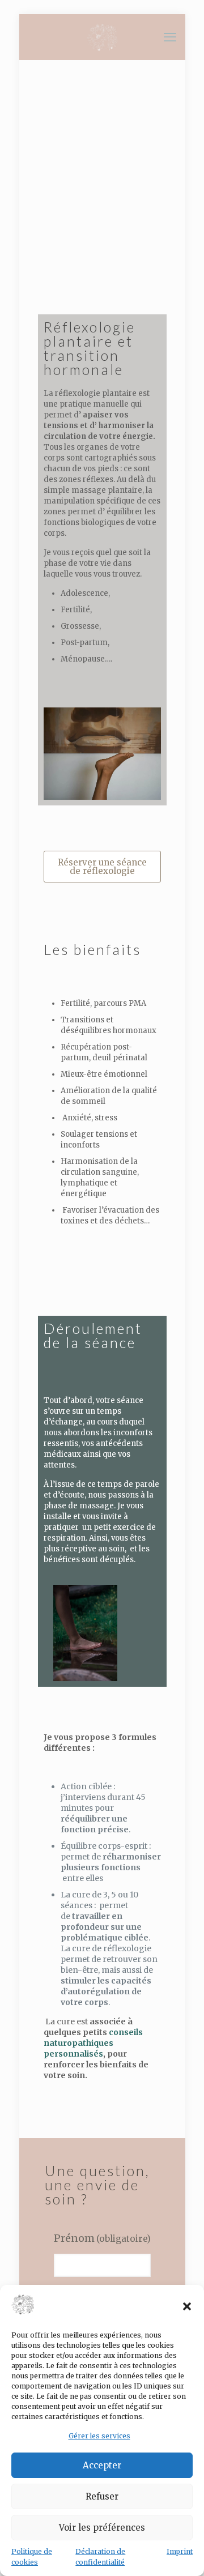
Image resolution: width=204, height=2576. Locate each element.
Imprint (180, 2551)
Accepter (102, 2465)
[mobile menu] (170, 37)
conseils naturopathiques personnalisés (93, 2043)
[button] (187, 2306)
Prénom (102, 2238)
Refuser (102, 2496)
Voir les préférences (102, 2528)
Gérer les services (99, 2436)
